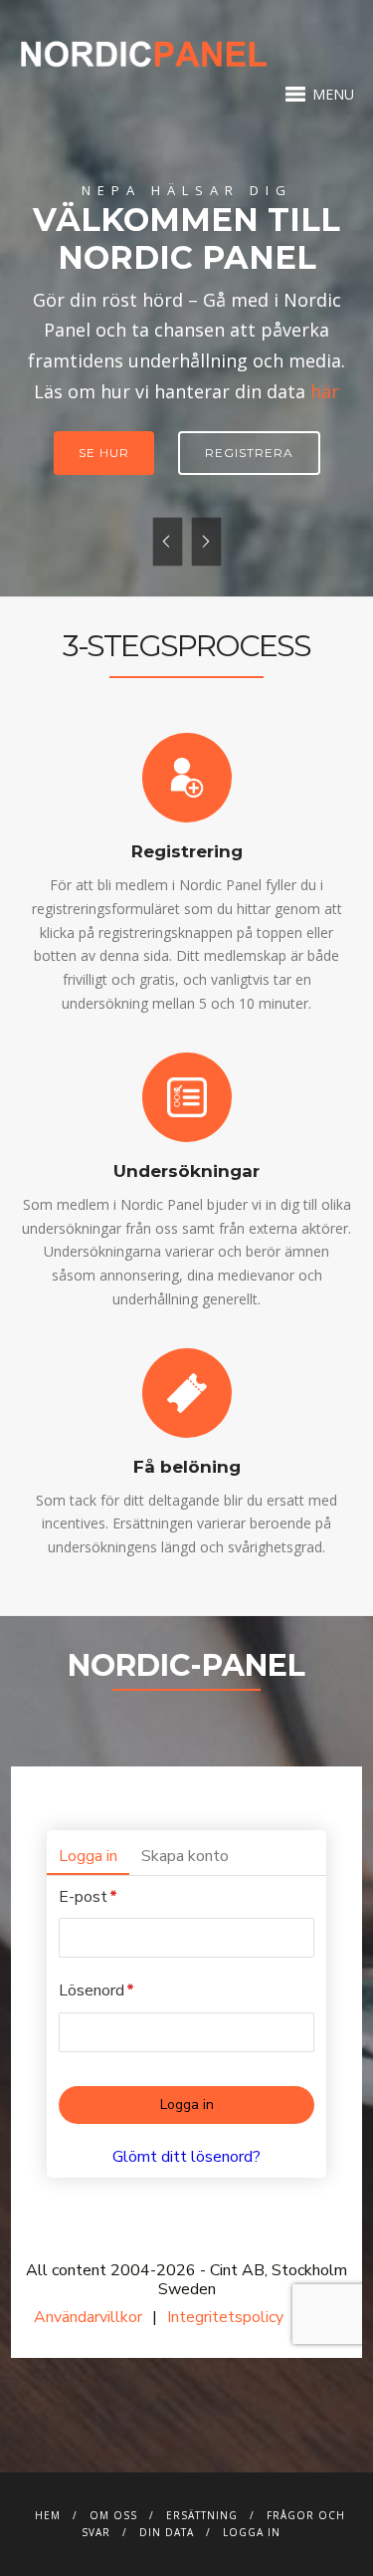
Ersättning (202, 2515)
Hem (48, 2515)
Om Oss (113, 2515)
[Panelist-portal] (186, 2062)
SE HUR (104, 453)
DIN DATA (167, 2532)
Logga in (252, 2532)
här (325, 391)
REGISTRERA (249, 453)
